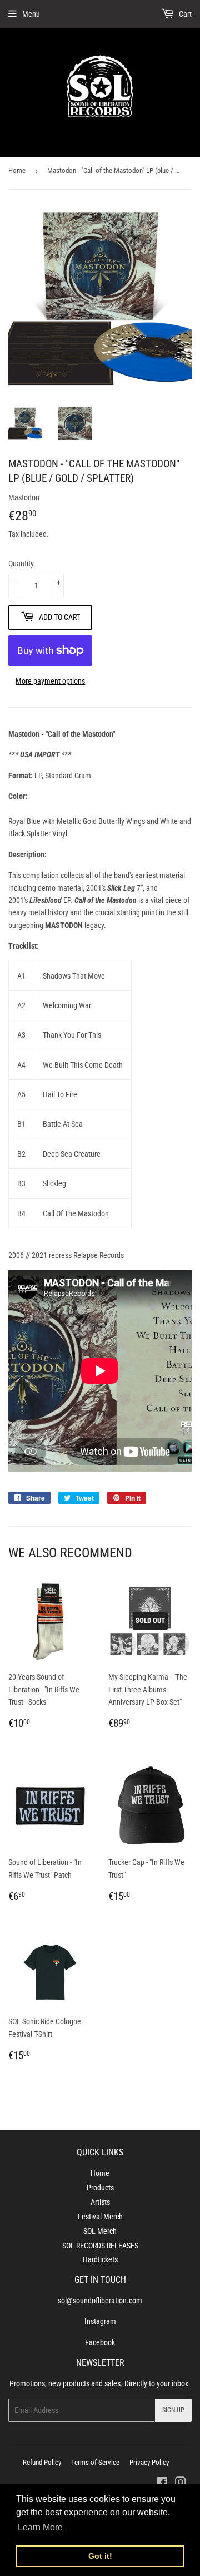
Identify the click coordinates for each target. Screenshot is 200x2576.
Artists (100, 2202)
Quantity (21, 564)
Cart (184, 14)
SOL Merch (100, 2231)
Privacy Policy (149, 2462)
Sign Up (173, 2410)
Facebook (100, 2342)
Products (100, 2188)
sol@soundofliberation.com (100, 2301)
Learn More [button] (40, 2527)
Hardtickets (100, 2259)
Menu (31, 14)
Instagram (100, 2321)
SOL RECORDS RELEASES (100, 2246)
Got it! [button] (100, 2556)
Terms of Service (95, 2462)
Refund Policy (42, 2462)
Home (17, 171)
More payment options (50, 681)
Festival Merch (100, 2217)
